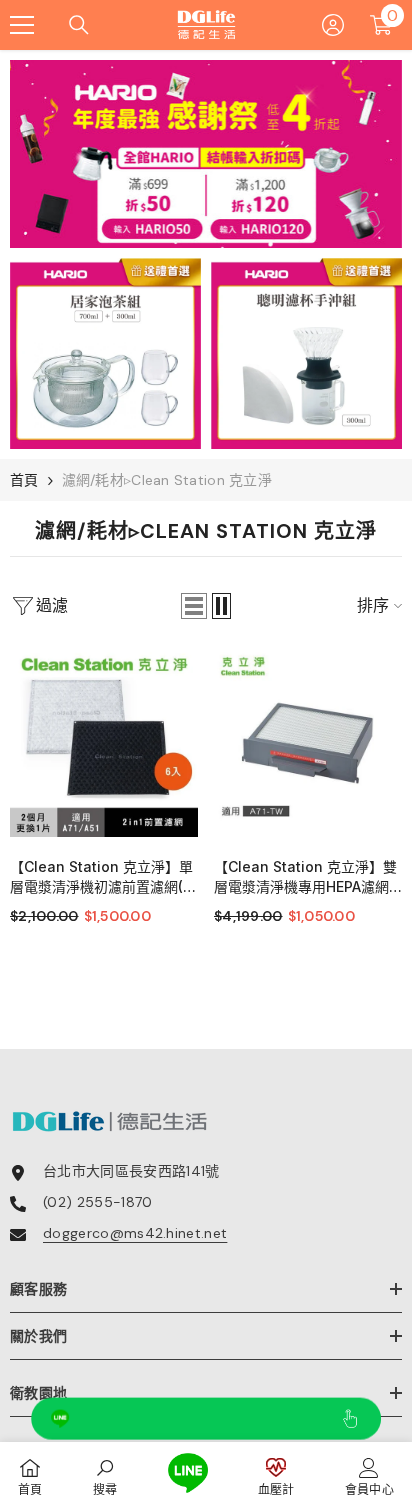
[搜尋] (79, 25)
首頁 (24, 480)
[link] (105, 1476)
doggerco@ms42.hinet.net (135, 1233)
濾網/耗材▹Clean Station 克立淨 (167, 480)
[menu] (22, 25)
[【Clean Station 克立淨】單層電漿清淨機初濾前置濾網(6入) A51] (104, 743)
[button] (194, 606)
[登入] (333, 25)
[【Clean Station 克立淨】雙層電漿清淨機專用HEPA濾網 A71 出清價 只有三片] (308, 743)
